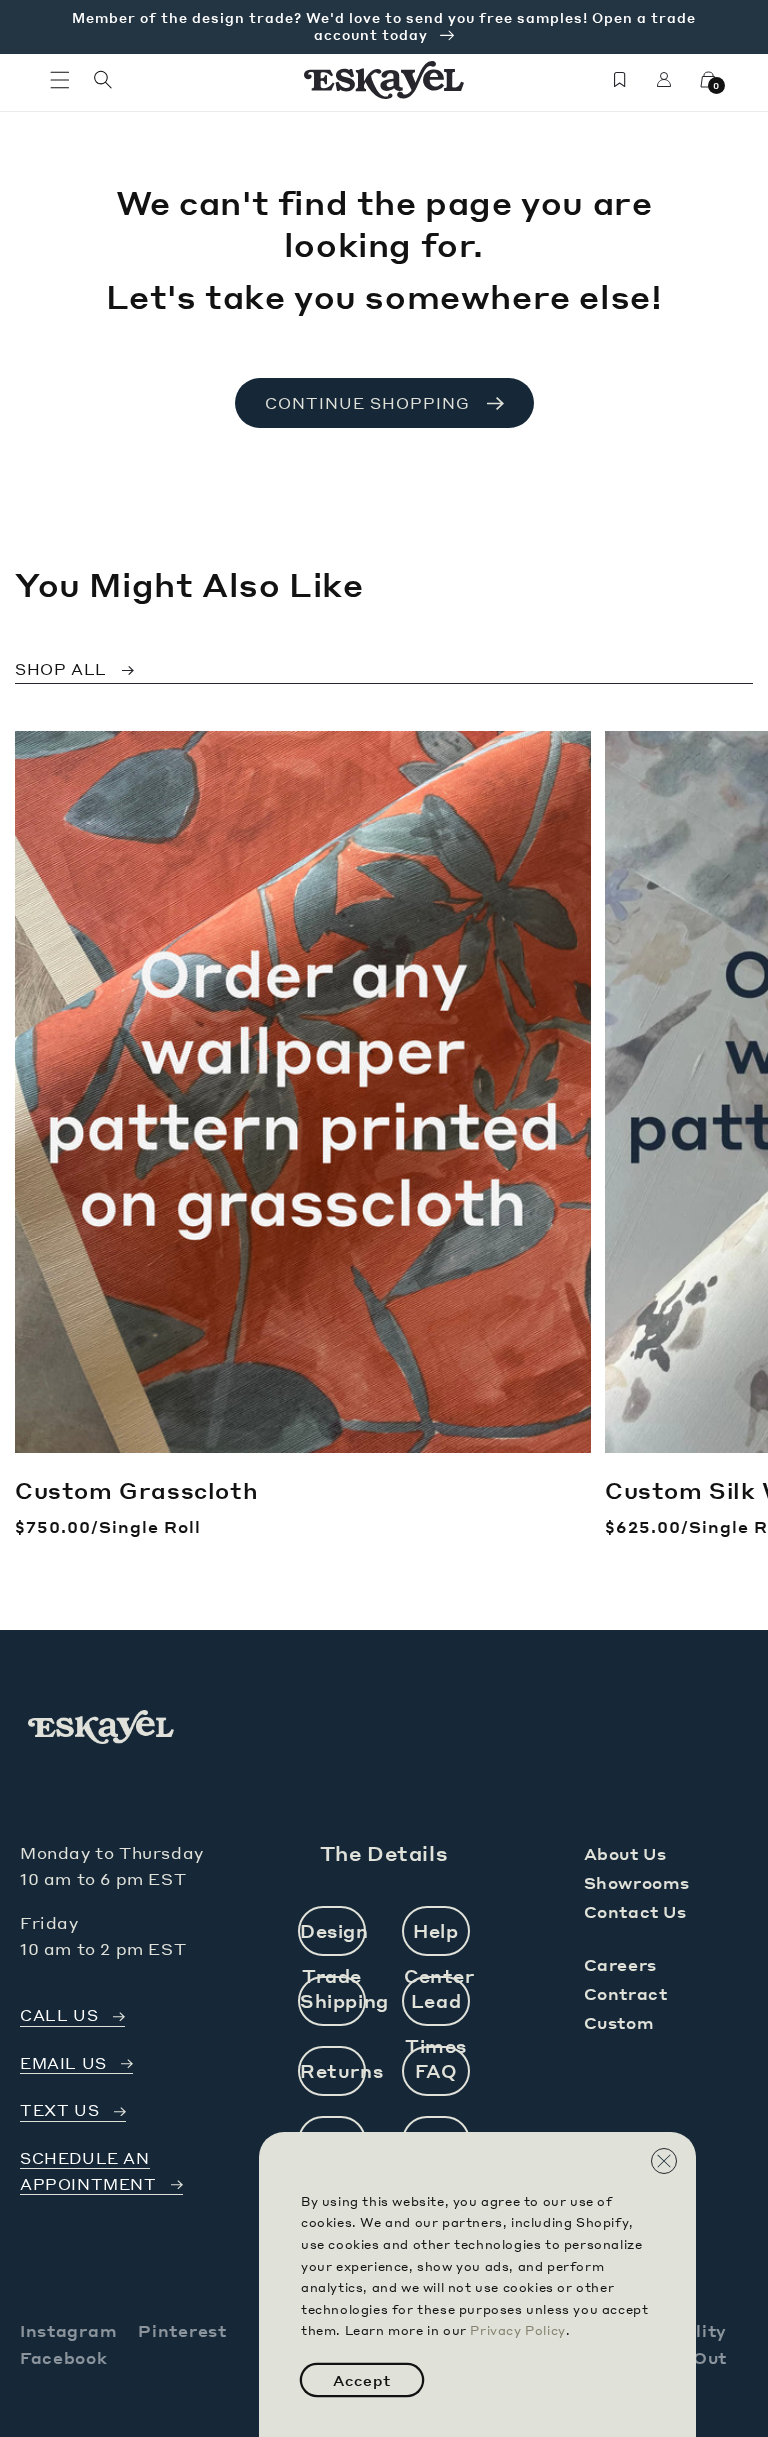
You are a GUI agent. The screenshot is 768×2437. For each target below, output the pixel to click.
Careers (620, 1964)
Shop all (61, 669)
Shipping (333, 2000)
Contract (626, 1993)
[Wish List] (620, 80)
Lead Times (436, 2007)
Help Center (437, 1937)
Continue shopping (367, 403)
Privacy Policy (517, 2330)
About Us (625, 1853)
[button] (60, 80)
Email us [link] (63, 2063)
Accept (362, 2380)
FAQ (436, 2070)
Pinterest (182, 2330)
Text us (59, 2110)
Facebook (64, 2357)
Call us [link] (59, 2015)
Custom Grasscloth (136, 1490)
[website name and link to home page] (384, 80)
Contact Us (635, 1911)
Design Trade (333, 1937)
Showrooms (637, 1882)
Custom (619, 2022)
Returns (333, 2070)
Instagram (68, 2330)
